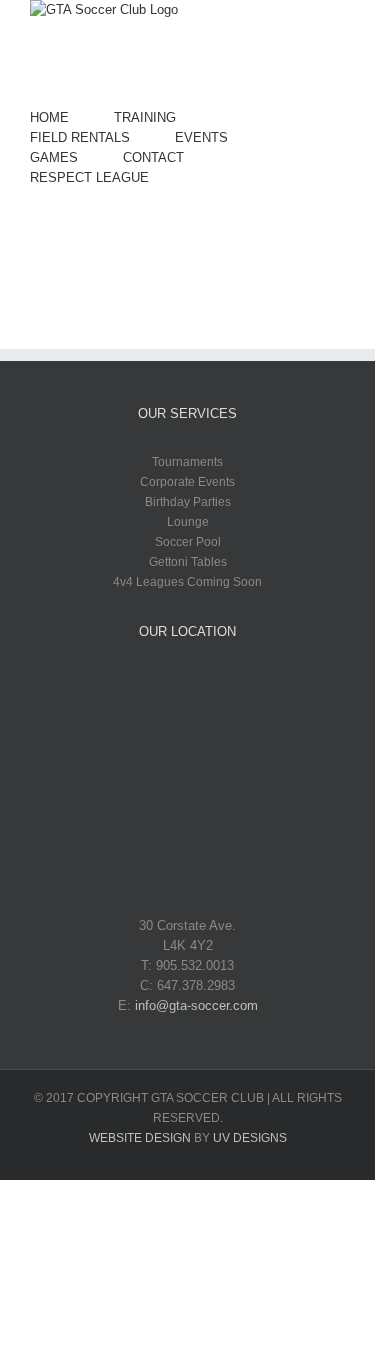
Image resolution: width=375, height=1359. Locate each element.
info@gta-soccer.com (196, 1005)
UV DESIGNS (250, 1138)
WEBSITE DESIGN (140, 1138)
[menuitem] (72, 118)
